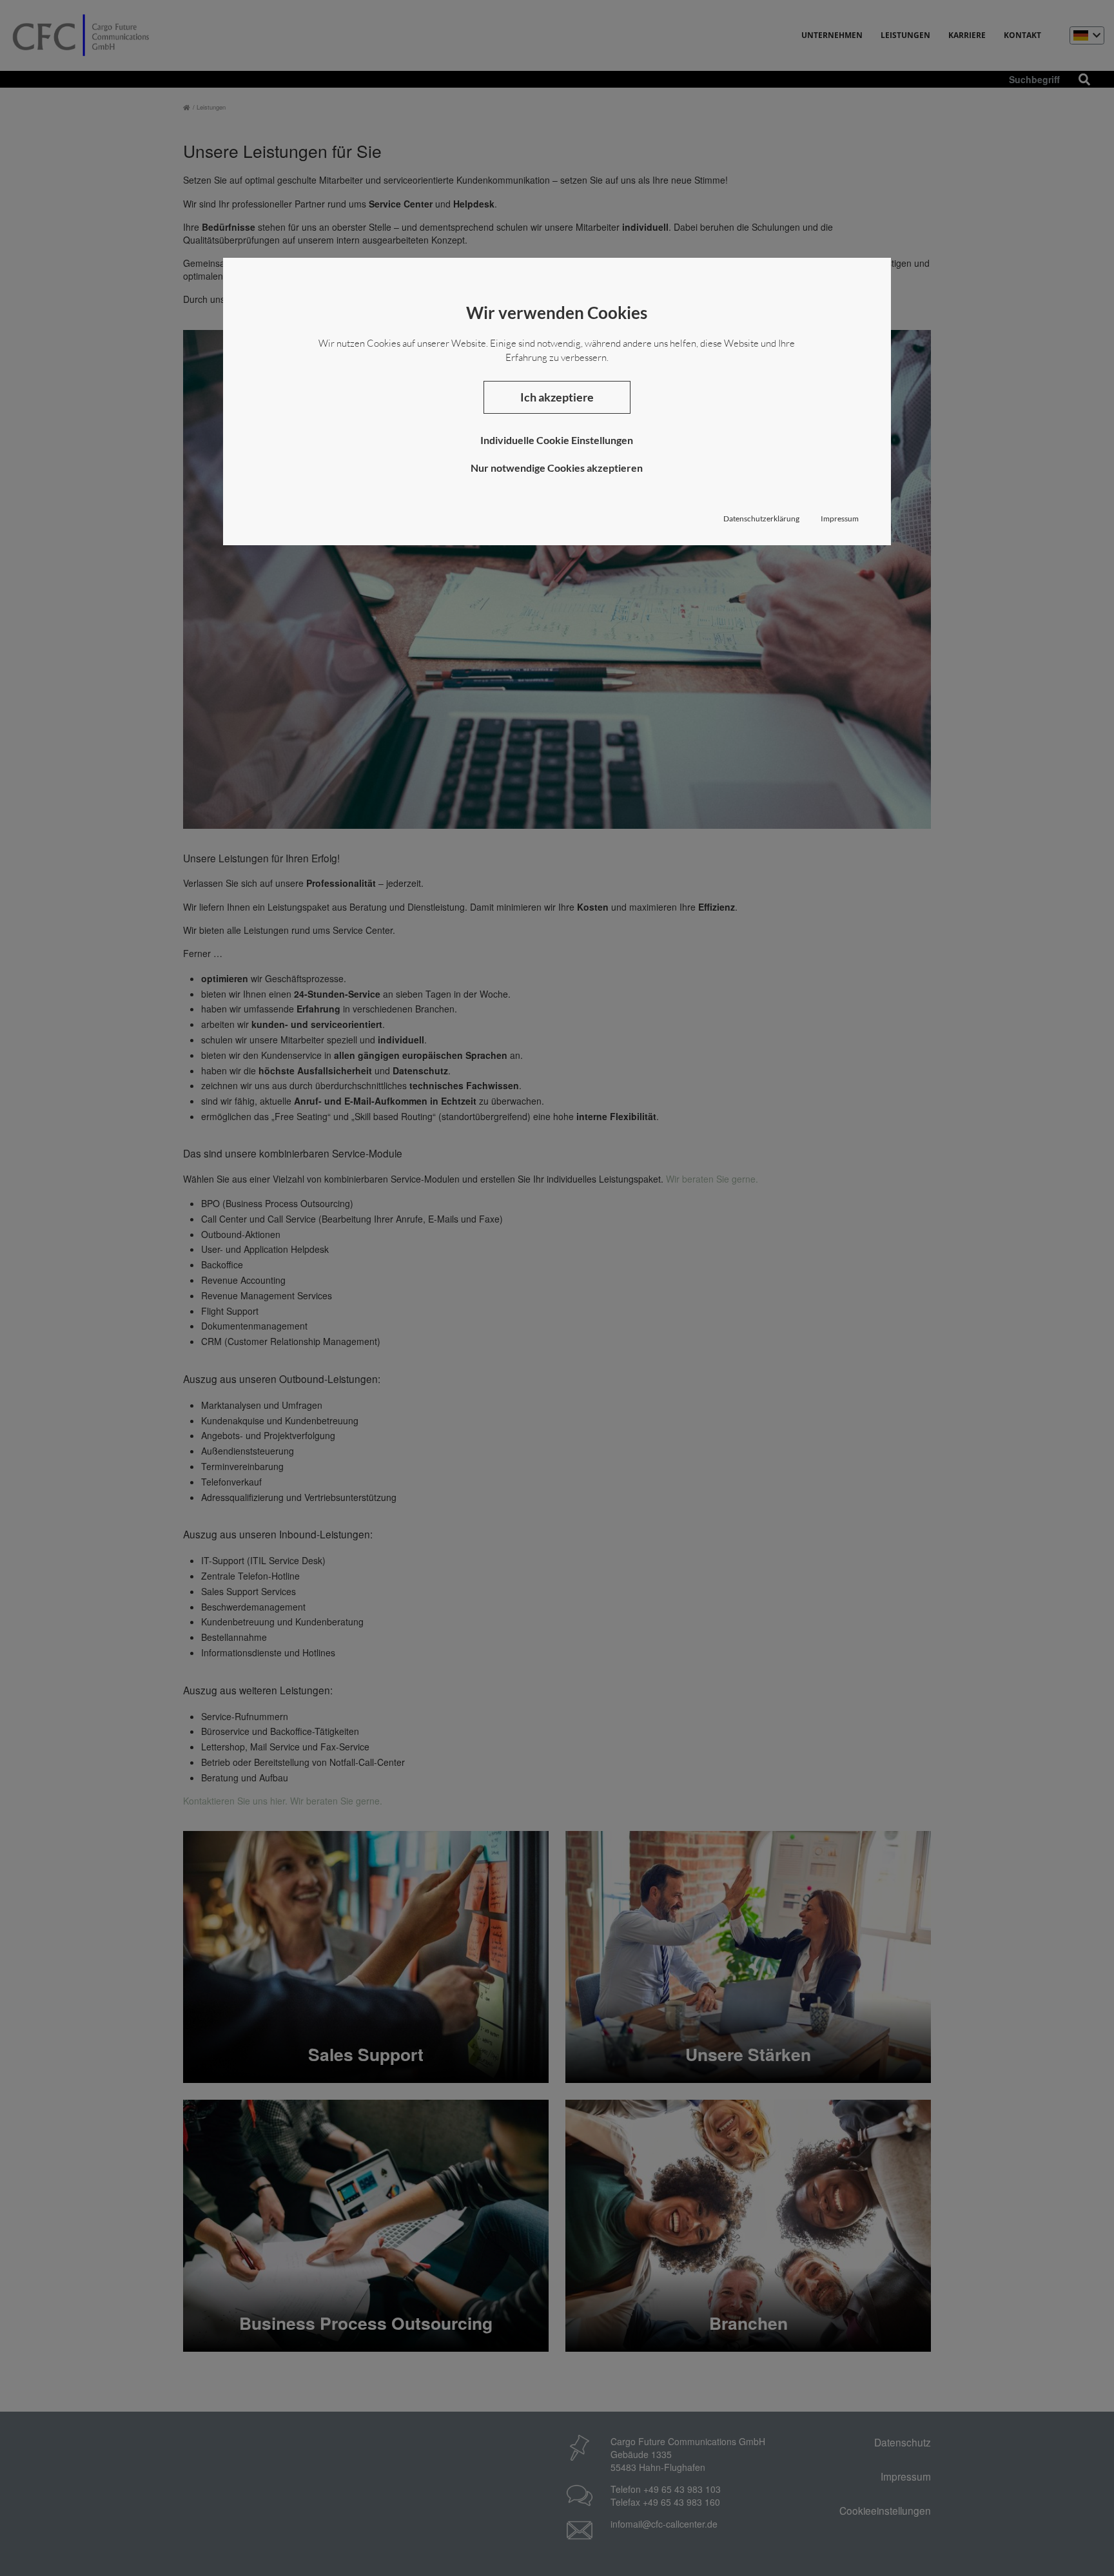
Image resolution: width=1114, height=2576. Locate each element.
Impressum (840, 518)
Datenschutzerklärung (761, 518)
